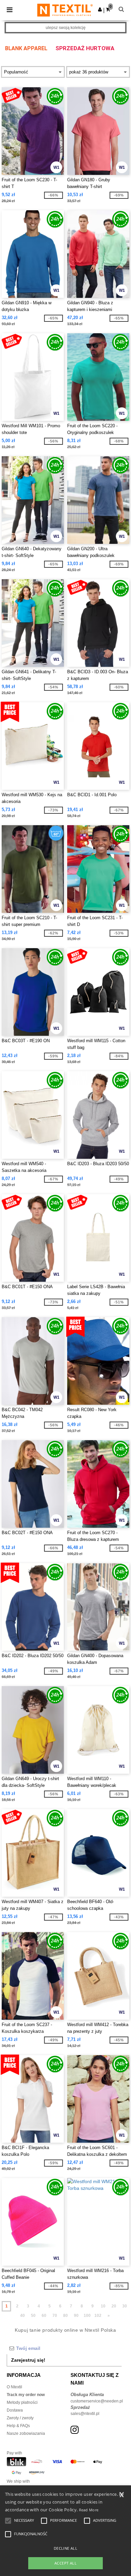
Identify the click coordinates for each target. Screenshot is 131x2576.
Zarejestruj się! (28, 2360)
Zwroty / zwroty (20, 2418)
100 (87, 2316)
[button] (100, 9)
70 (55, 2316)
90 (76, 2316)
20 (114, 2306)
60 (44, 2316)
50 (33, 2316)
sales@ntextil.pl (85, 2414)
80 (65, 2316)
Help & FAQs (18, 2426)
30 (125, 2306)
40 (23, 2316)
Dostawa (15, 2410)
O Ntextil (14, 2387)
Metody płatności (22, 2402)
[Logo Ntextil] (65, 10)
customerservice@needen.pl (97, 2401)
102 (98, 2316)
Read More (89, 2510)
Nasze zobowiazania (26, 2433)
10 (103, 2306)
